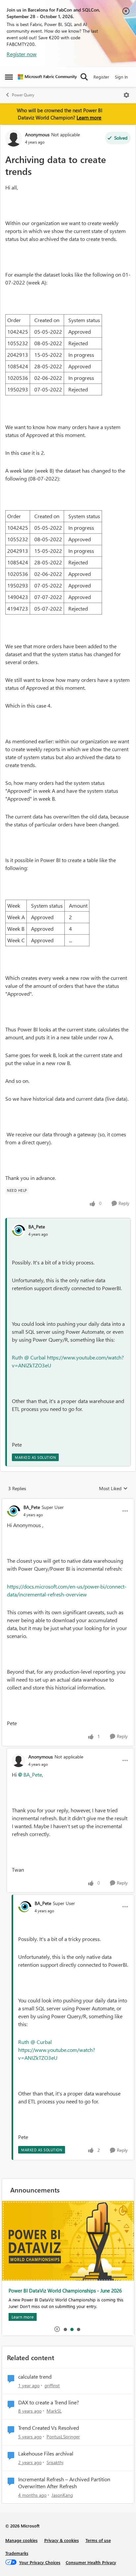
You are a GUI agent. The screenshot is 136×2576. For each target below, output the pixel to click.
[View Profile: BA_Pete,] (18, 1230)
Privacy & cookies (62, 2540)
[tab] (65, 2329)
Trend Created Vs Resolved (49, 2428)
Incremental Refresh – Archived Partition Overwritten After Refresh (64, 2483)
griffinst (52, 2385)
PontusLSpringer (63, 2437)
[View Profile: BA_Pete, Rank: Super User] (14, 1511)
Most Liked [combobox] (113, 1489)
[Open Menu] (126, 95)
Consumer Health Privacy (91, 2562)
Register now (22, 54)
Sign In (121, 77)
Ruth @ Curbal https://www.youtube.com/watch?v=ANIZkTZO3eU (57, 2050)
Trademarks (17, 2553)
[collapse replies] (68, 1502)
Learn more (89, 117)
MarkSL (54, 2411)
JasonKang (62, 2495)
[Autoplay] (57, 2329)
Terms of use (98, 2540)
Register (101, 77)
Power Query (23, 95)
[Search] (84, 77)
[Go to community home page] (47, 77)
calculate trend (35, 2377)
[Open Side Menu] (9, 77)
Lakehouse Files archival (46, 2454)
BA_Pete (37, 1227)
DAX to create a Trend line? (49, 2402)
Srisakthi (55, 2462)
